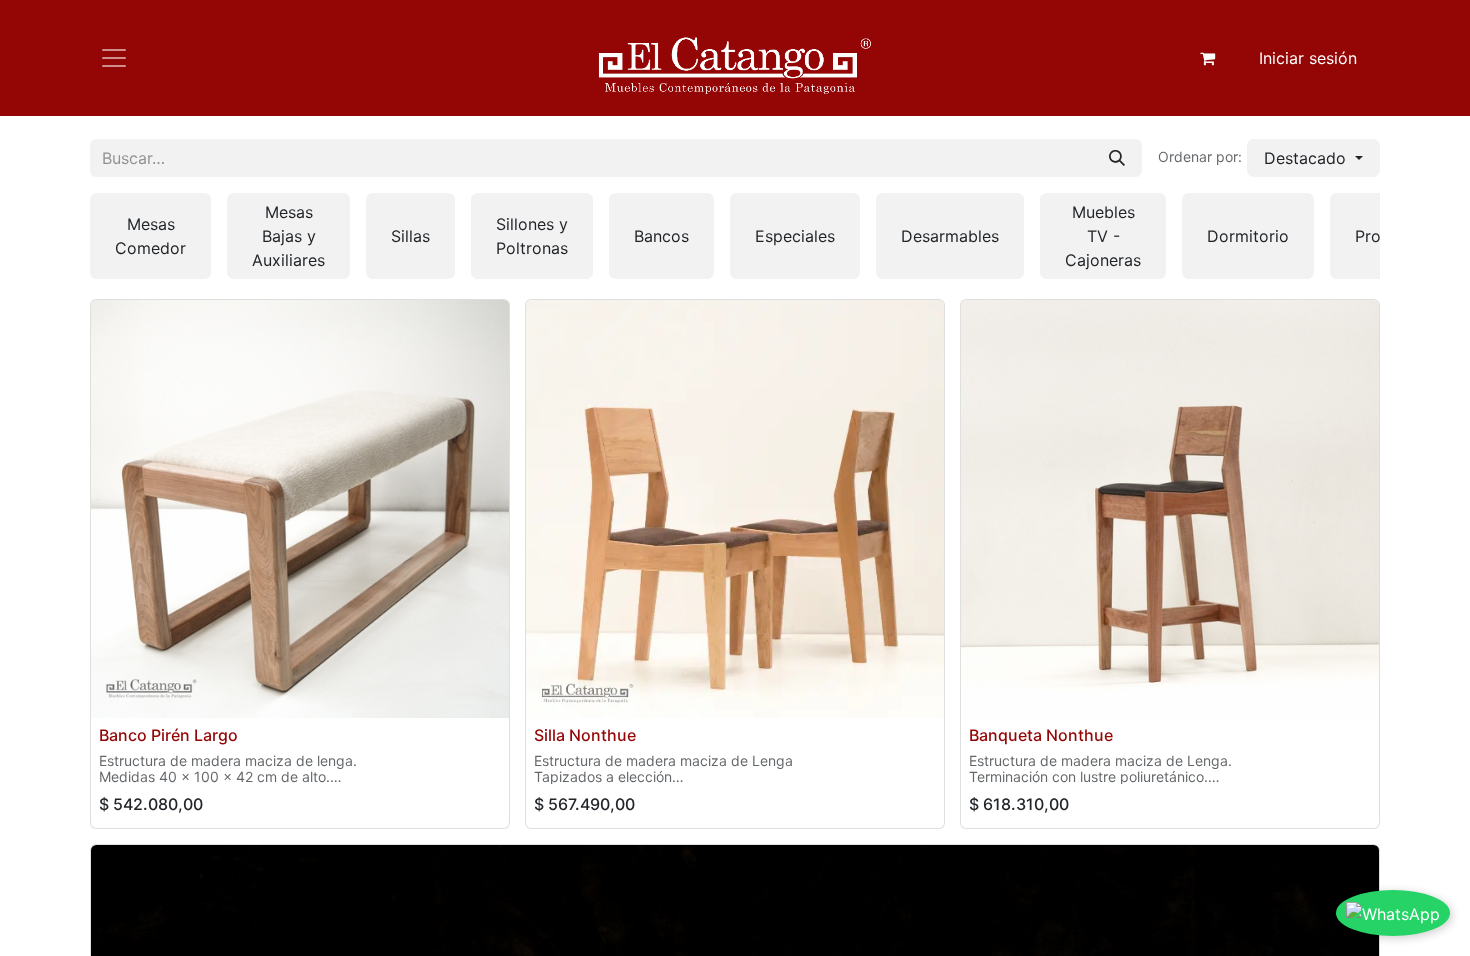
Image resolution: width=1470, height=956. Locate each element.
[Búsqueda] (1117, 158)
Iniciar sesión (1308, 58)
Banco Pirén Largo (168, 735)
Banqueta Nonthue (1041, 735)
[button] (1313, 158)
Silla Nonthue (585, 735)
